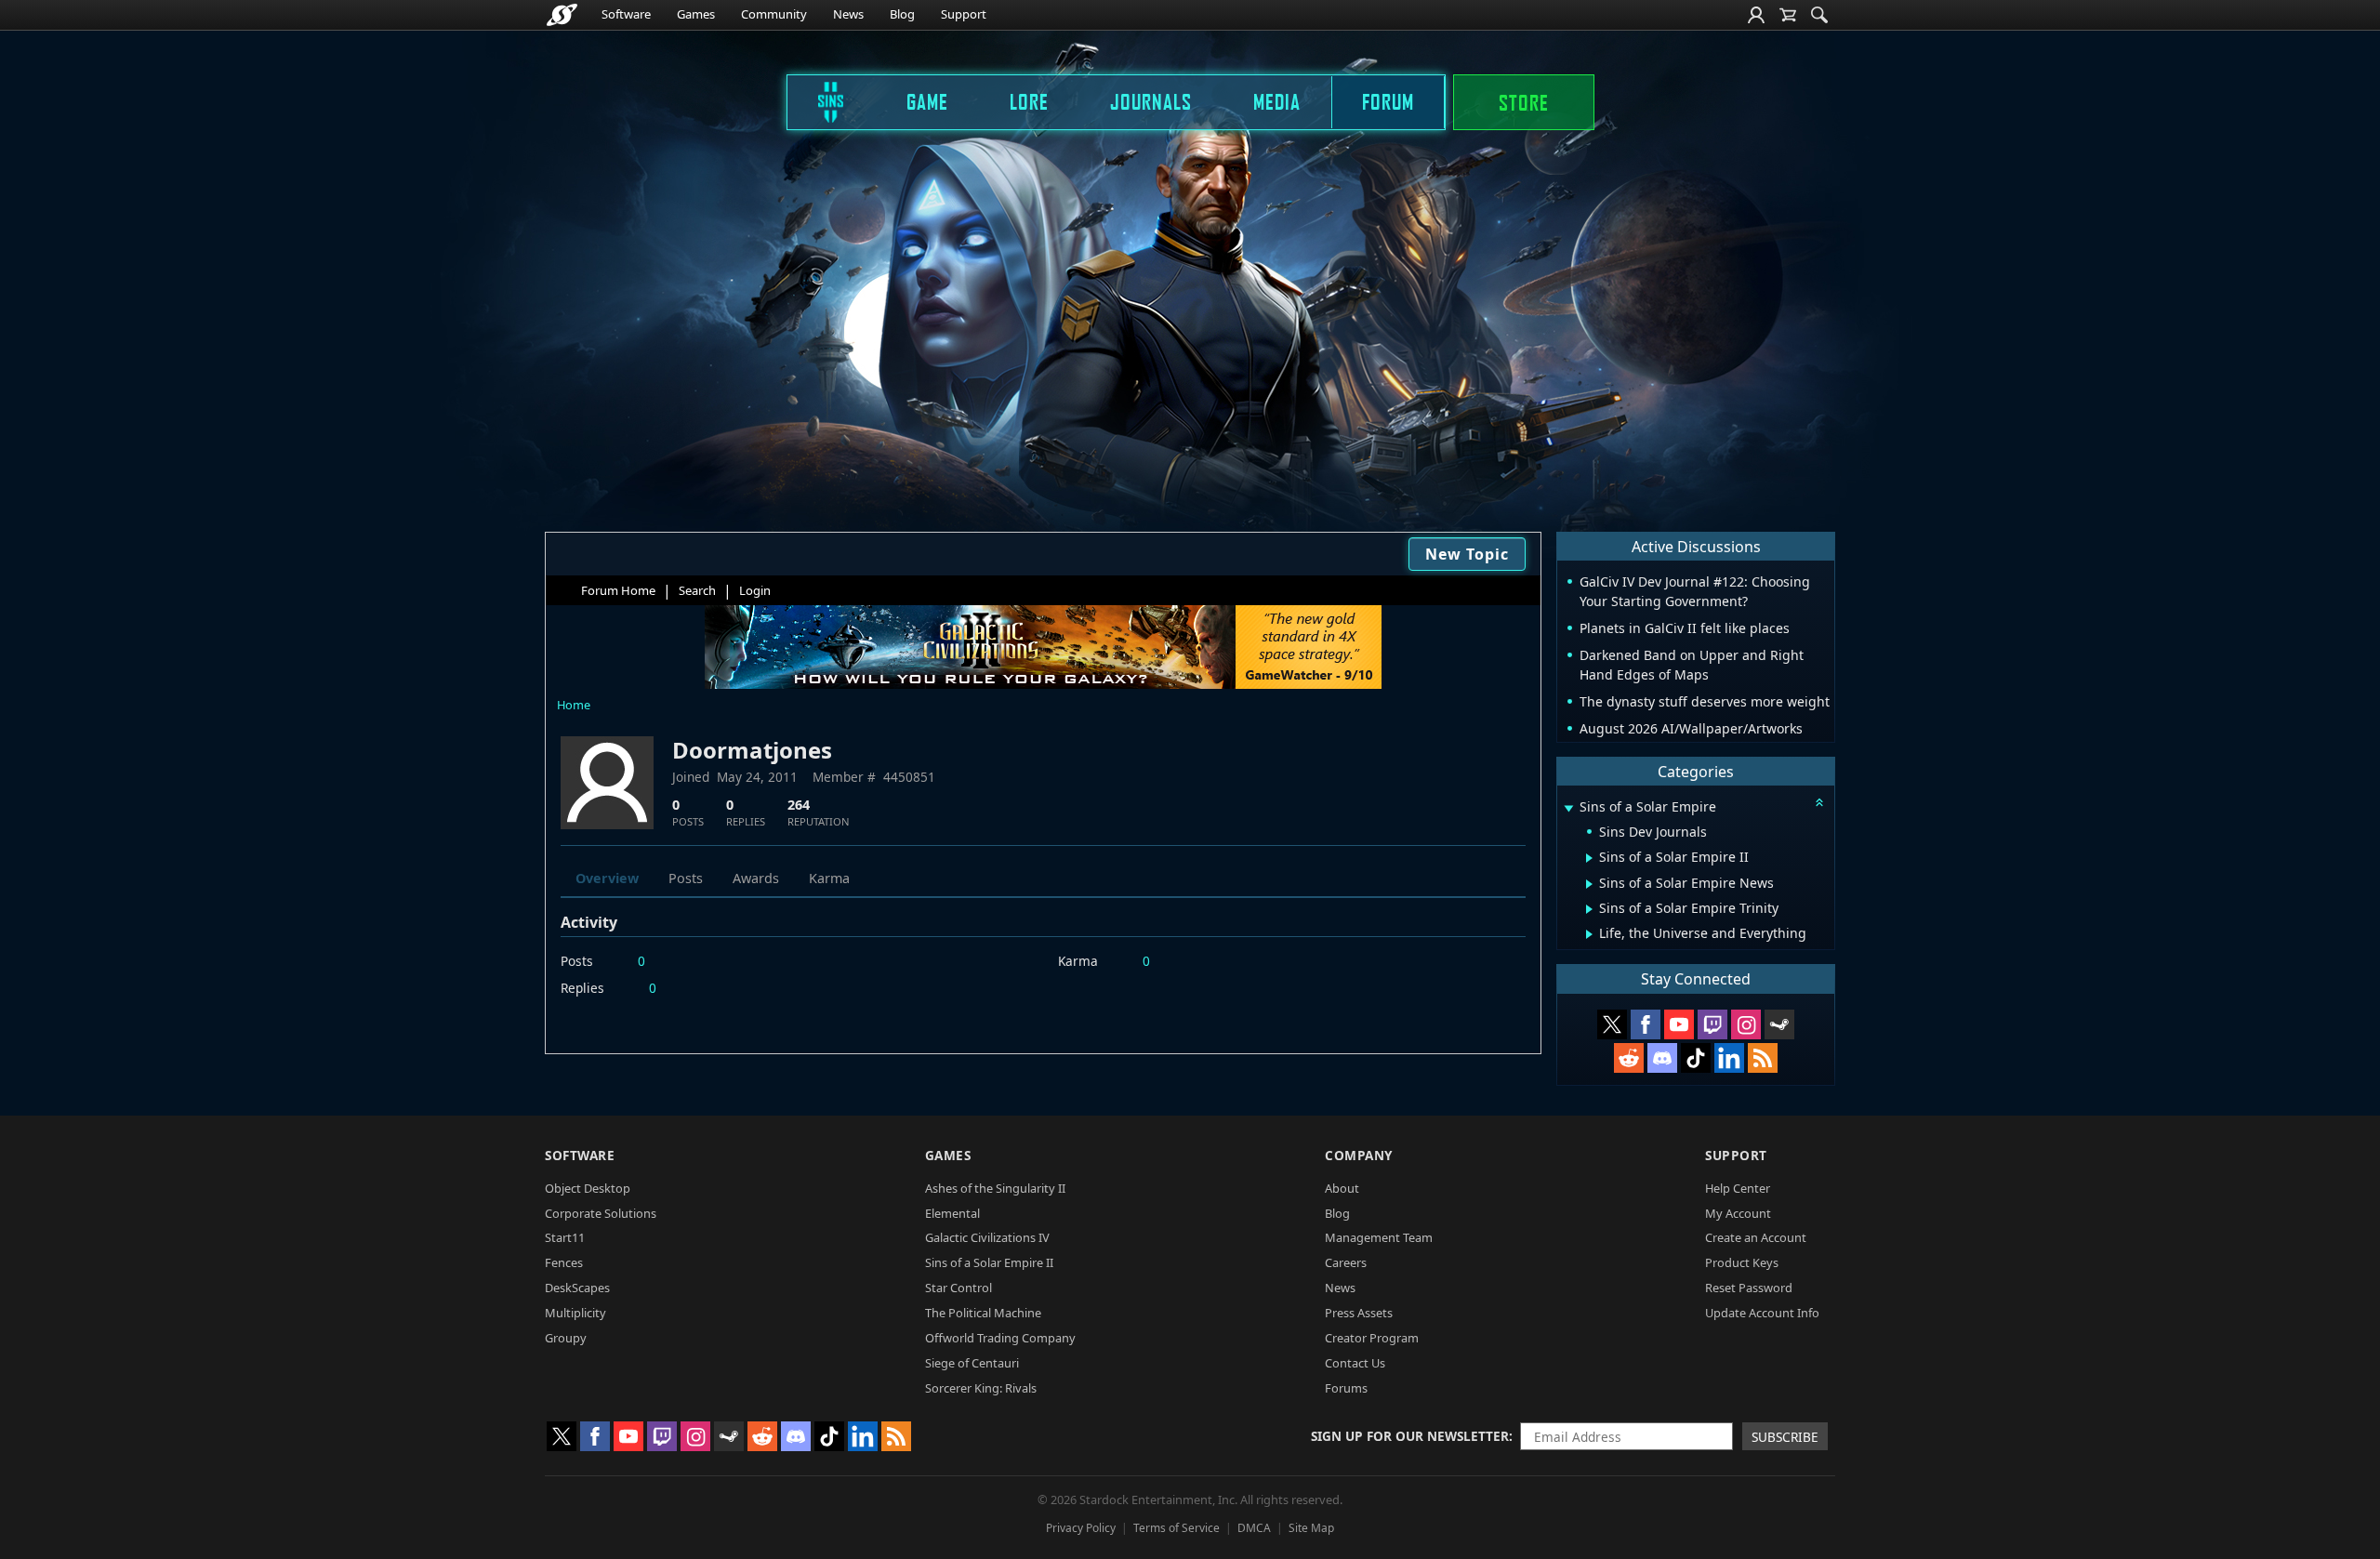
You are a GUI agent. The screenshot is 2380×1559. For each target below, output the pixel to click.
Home (574, 705)
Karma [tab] (829, 878)
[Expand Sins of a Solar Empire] (1568, 808)
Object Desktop (588, 1188)
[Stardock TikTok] (1696, 1058)
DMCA (1254, 1528)
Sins (818, 101)
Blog (902, 14)
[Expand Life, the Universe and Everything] (1589, 934)
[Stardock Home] (562, 15)
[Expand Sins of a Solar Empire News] (1589, 884)
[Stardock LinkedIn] (1729, 1058)
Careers (1346, 1262)
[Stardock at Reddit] (1629, 1058)
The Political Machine (983, 1313)
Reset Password (1749, 1288)
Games (696, 14)
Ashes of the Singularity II (995, 1188)
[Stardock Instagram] (1746, 1024)
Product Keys (1742, 1262)
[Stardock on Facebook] (1646, 1024)
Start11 (565, 1237)
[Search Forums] (1819, 15)
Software (626, 14)
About (1342, 1188)
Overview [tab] (607, 878)
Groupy (566, 1338)
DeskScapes (577, 1288)
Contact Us (1355, 1363)
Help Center (1738, 1188)
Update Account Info (1762, 1313)
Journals (1151, 101)
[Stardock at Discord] (1662, 1058)
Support (964, 14)
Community (774, 14)
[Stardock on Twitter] (1612, 1024)
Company (1359, 1155)
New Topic (1467, 554)
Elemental (952, 1213)
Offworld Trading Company (1000, 1338)
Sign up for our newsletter (1410, 1436)
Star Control (959, 1288)
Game (927, 101)
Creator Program (1372, 1338)
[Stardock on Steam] (1779, 1024)
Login (755, 590)
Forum (1388, 101)
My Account (1738, 1213)
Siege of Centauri (972, 1363)
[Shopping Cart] (1788, 15)
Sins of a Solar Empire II (989, 1262)
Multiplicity (575, 1313)
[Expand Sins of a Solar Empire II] (1589, 858)
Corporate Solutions (601, 1213)
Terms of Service (1177, 1528)
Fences (564, 1262)
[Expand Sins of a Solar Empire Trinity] (1589, 909)
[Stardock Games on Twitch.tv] (1712, 1024)
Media (1277, 101)
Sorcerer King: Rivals (981, 1388)
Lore (1029, 101)
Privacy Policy (1081, 1528)
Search (697, 590)
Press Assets (1359, 1313)
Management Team (1379, 1237)
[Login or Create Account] (1756, 15)
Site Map (1311, 1528)
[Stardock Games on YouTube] (1679, 1024)
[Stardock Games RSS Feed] (1763, 1058)
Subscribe (1785, 1437)
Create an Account (1756, 1237)
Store (1524, 102)
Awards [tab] (756, 878)
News (848, 14)
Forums (1346, 1388)
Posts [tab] (686, 878)
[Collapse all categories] (1819, 802)
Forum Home (618, 590)
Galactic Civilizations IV (987, 1237)
